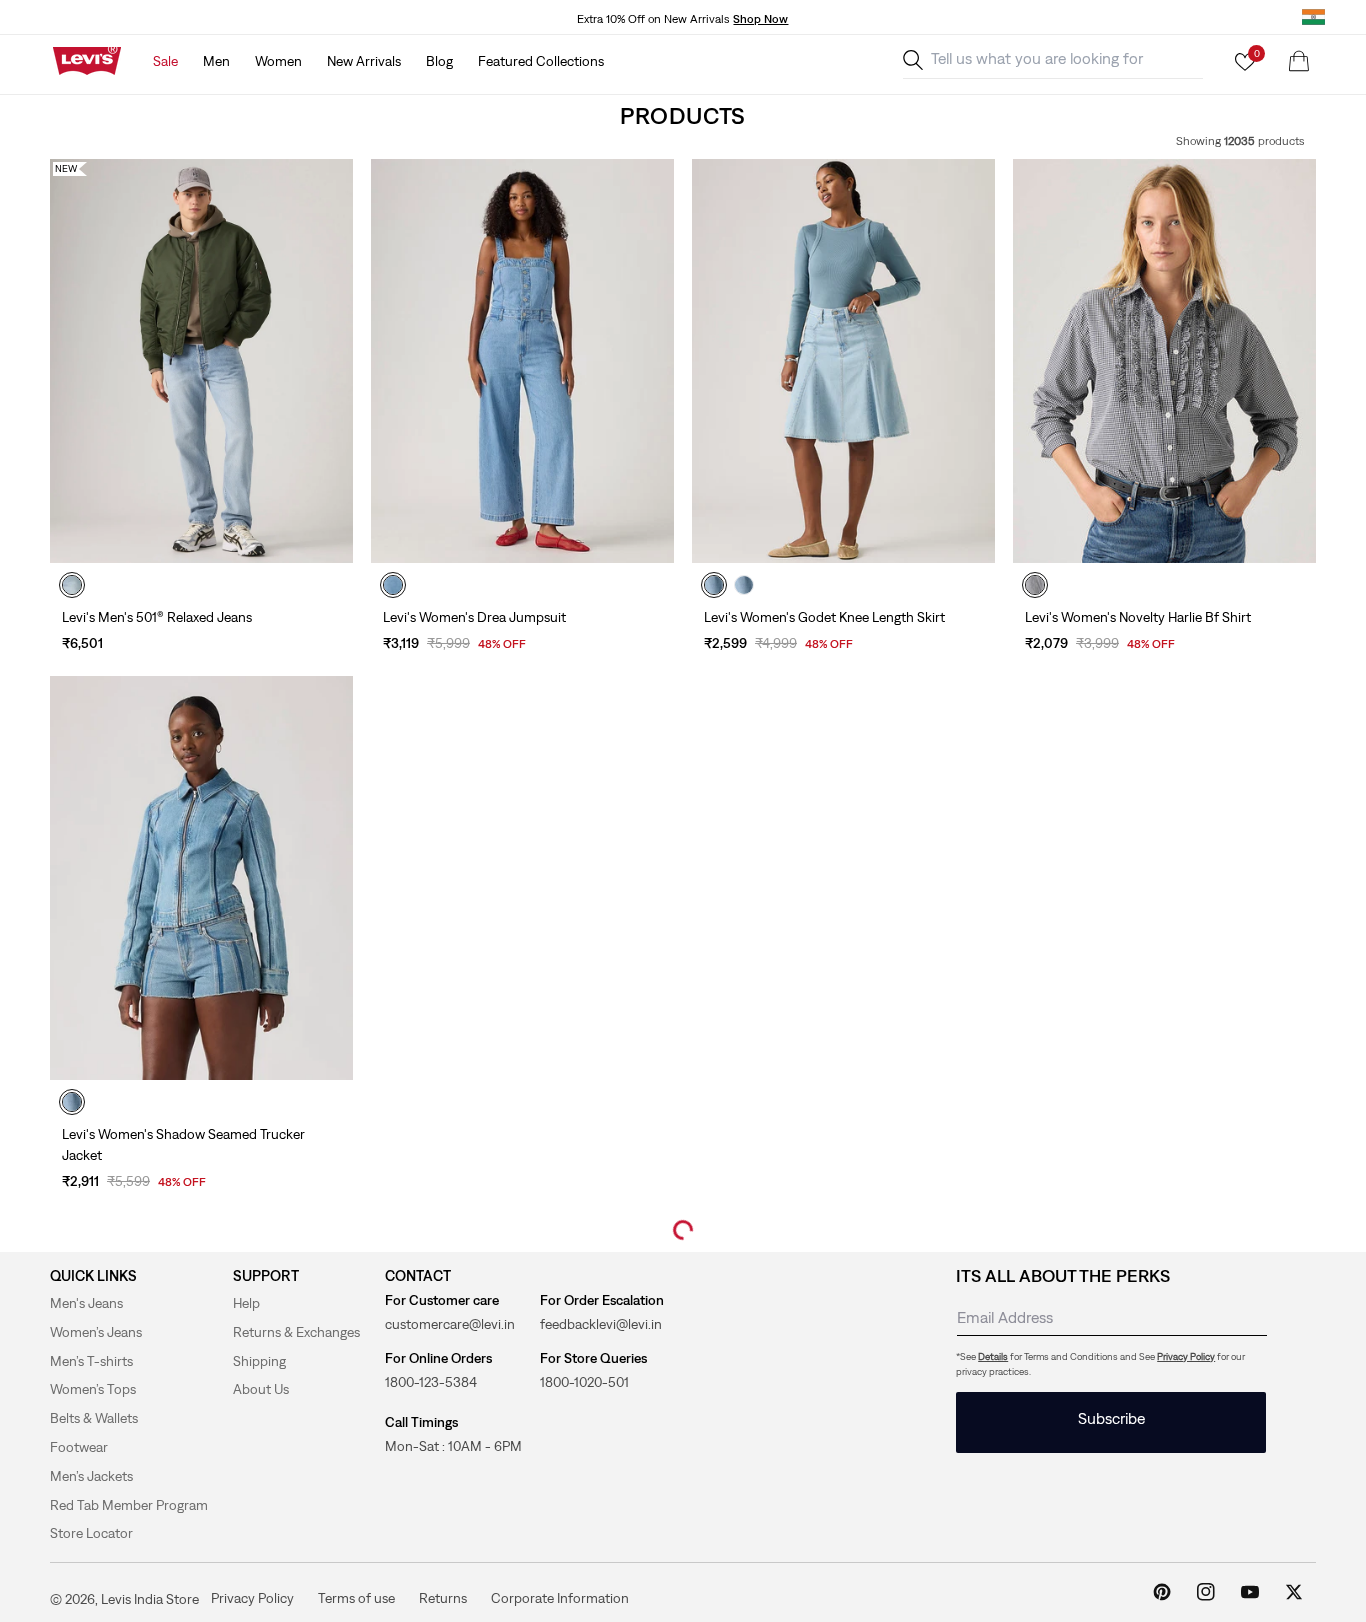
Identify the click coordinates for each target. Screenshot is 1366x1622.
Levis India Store (150, 1599)
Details (993, 1356)
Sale (165, 61)
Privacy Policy (1186, 1356)
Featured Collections (541, 61)
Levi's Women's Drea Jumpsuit (474, 617)
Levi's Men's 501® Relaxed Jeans (157, 617)
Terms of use (356, 1597)
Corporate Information (560, 1597)
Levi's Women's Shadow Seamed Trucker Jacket (183, 1144)
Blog (439, 61)
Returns (443, 1597)
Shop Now (760, 19)
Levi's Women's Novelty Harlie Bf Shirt (1138, 617)
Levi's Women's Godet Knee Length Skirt (824, 617)
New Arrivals (364, 61)
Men (216, 61)
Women (278, 61)
